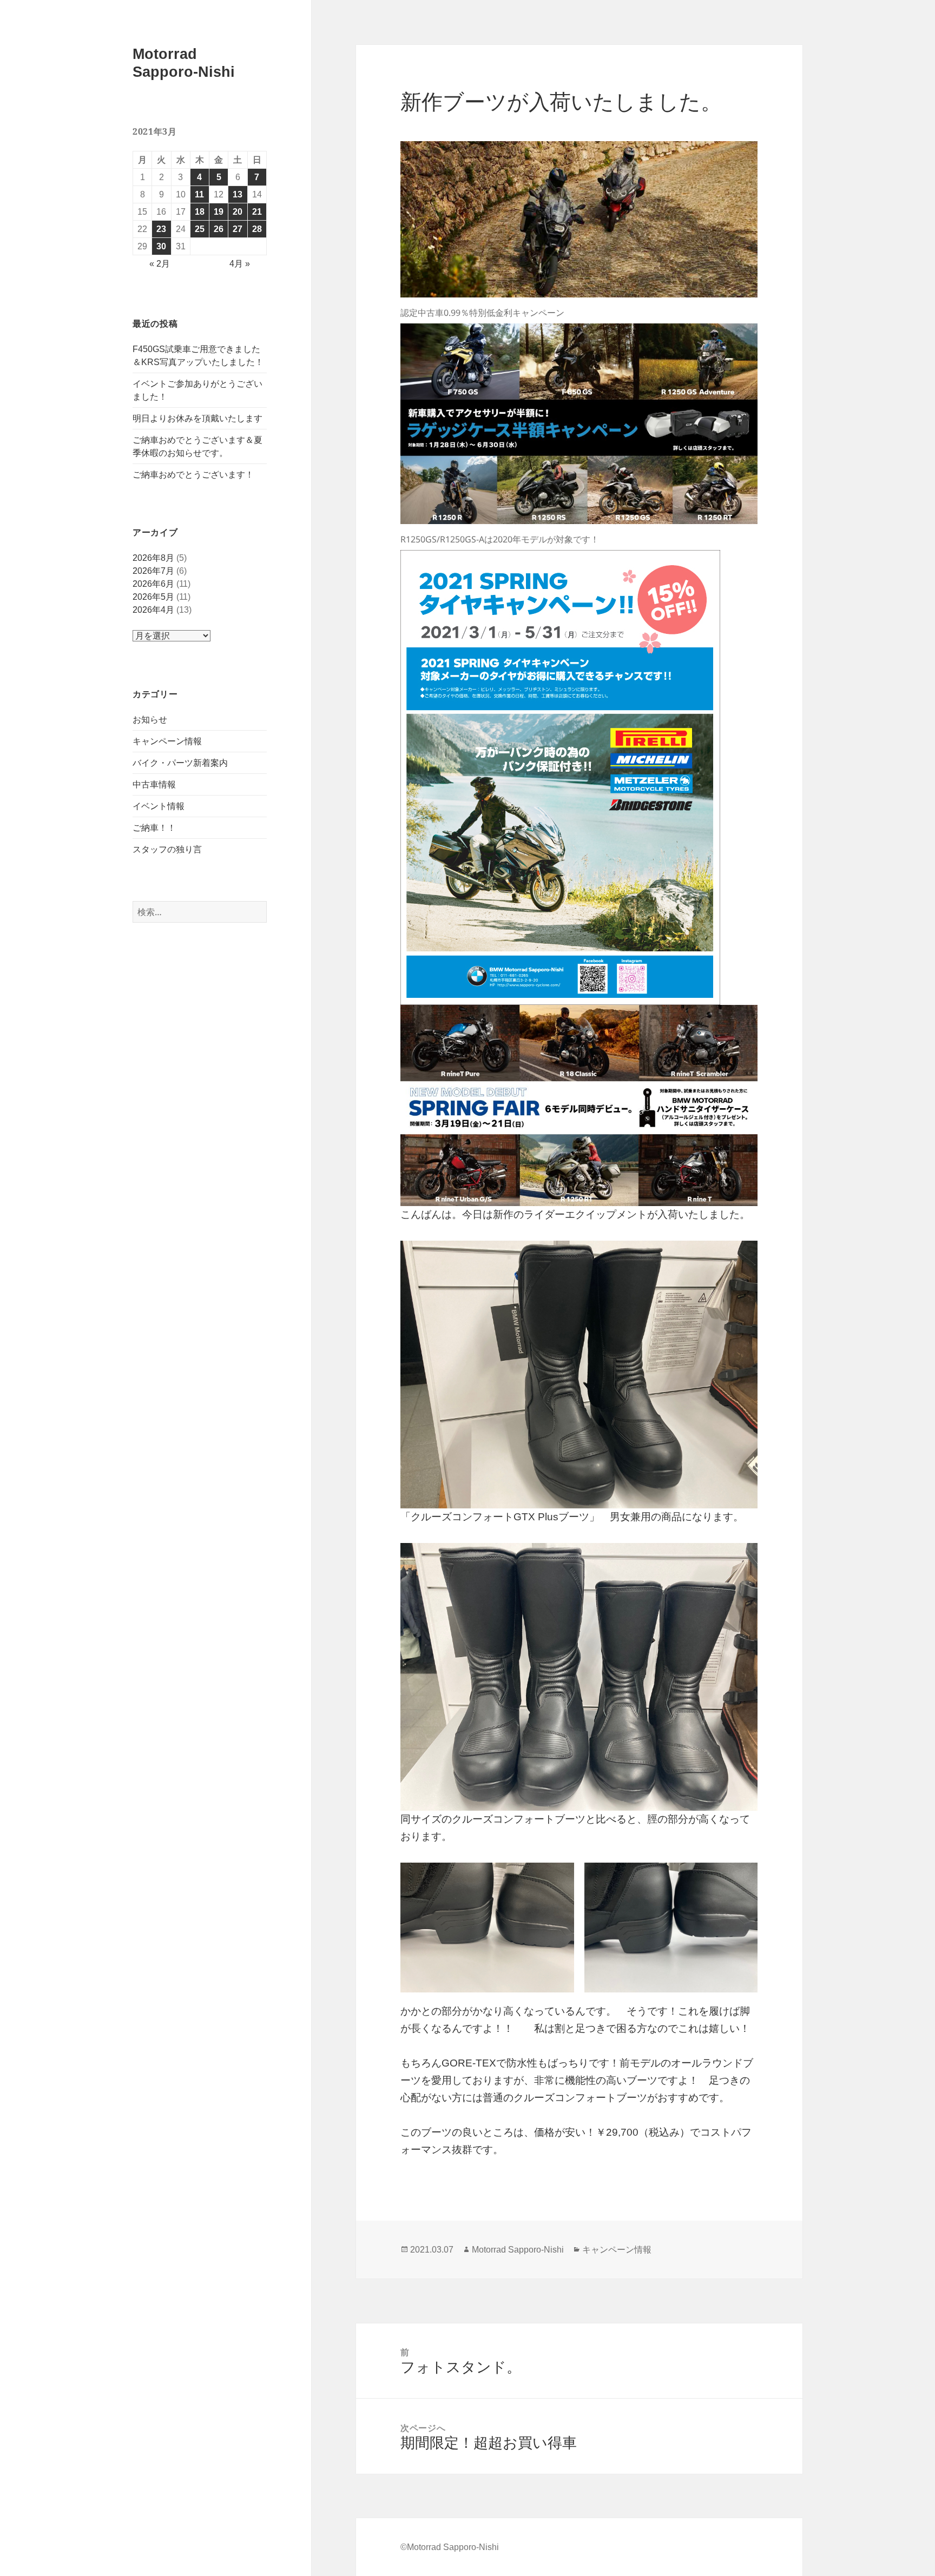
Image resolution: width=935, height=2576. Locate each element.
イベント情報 (159, 806)
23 (161, 229)
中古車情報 (154, 784)
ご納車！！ (154, 828)
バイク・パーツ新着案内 (180, 763)
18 (200, 212)
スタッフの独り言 (167, 849)
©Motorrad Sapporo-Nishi (450, 2547)
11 (199, 194)
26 (219, 229)
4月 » (240, 264)
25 (200, 229)
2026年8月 (153, 558)
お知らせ (150, 720)
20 (238, 212)
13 (238, 194)
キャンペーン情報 (167, 741)
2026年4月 (153, 610)
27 (238, 229)
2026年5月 (153, 597)
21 (257, 212)
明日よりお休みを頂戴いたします (197, 418)
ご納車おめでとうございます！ (193, 475)
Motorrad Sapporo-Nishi (518, 2250)
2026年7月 (153, 571)
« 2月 (160, 264)
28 (257, 229)
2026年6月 (153, 584)
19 (219, 212)
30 (161, 246)
